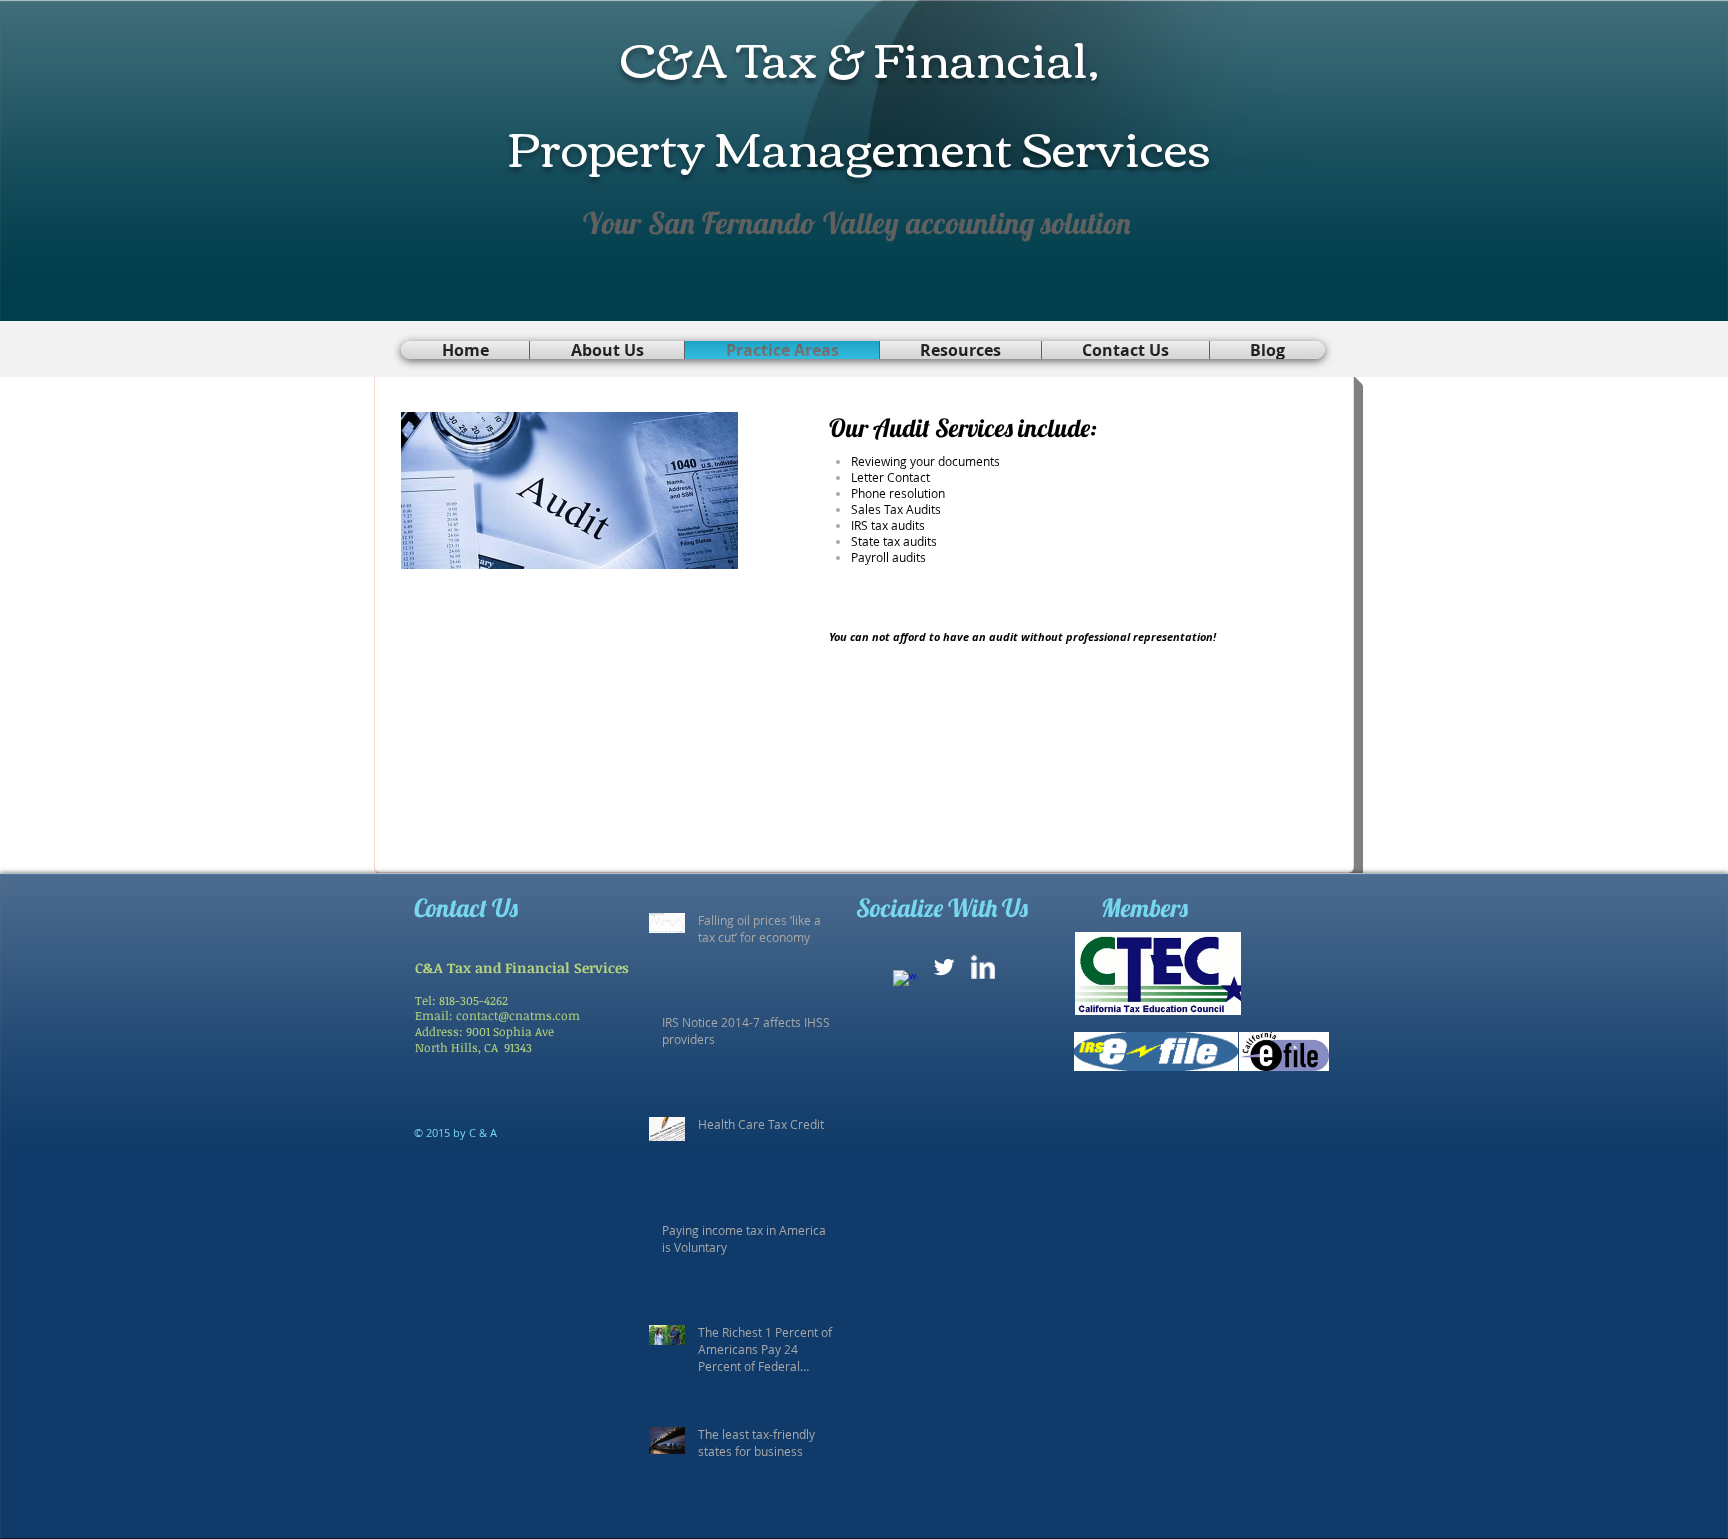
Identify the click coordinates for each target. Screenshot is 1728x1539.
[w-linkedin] (983, 967)
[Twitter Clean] (944, 967)
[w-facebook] (905, 982)
